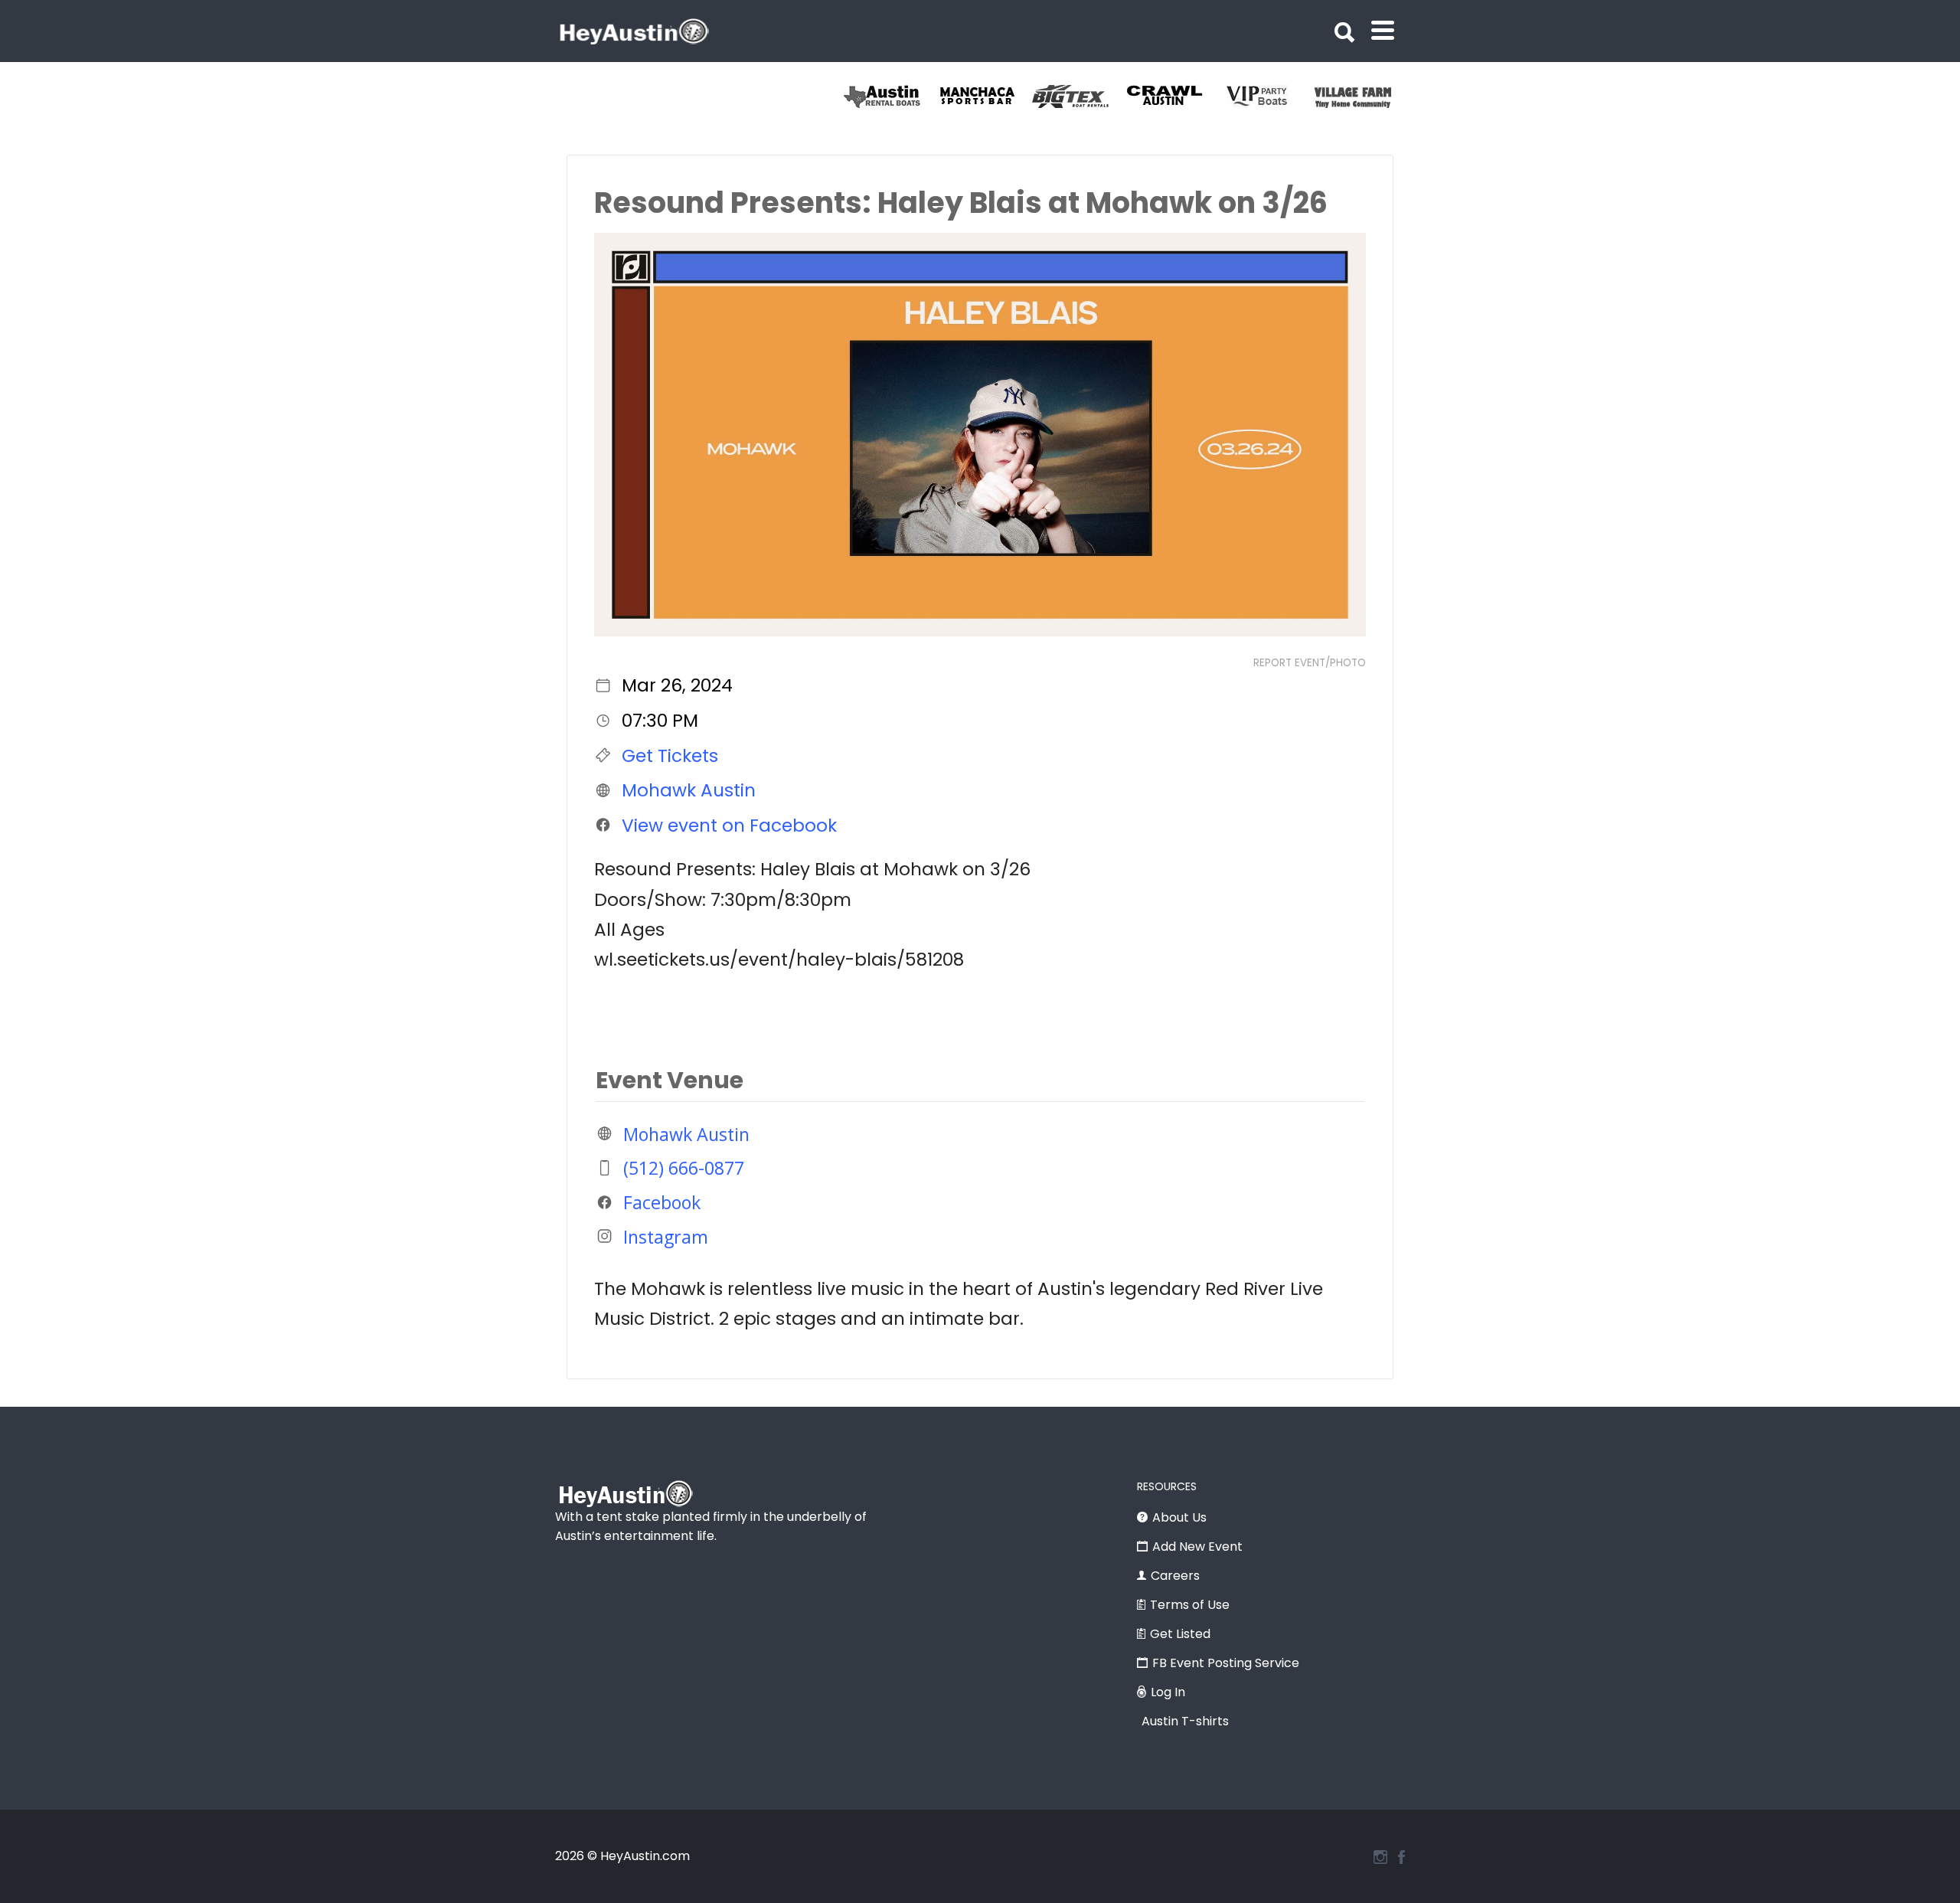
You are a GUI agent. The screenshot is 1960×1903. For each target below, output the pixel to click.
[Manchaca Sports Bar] (985, 96)
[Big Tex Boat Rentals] (1079, 96)
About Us (1179, 1517)
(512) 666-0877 (684, 1168)
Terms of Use (1190, 1605)
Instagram (666, 1236)
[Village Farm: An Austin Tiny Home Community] (1362, 96)
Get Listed (1180, 1634)
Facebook (662, 1202)
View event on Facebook (729, 825)
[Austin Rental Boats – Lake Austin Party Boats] (891, 96)
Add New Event (1197, 1547)
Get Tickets (670, 755)
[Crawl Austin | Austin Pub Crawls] (1173, 96)
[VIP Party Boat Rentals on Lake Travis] (1267, 96)
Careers (1175, 1576)
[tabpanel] (1362, 96)
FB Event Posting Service (1226, 1663)
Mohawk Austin (689, 790)
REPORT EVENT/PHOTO (1310, 663)
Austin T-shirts (1185, 1721)
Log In (1168, 1692)
